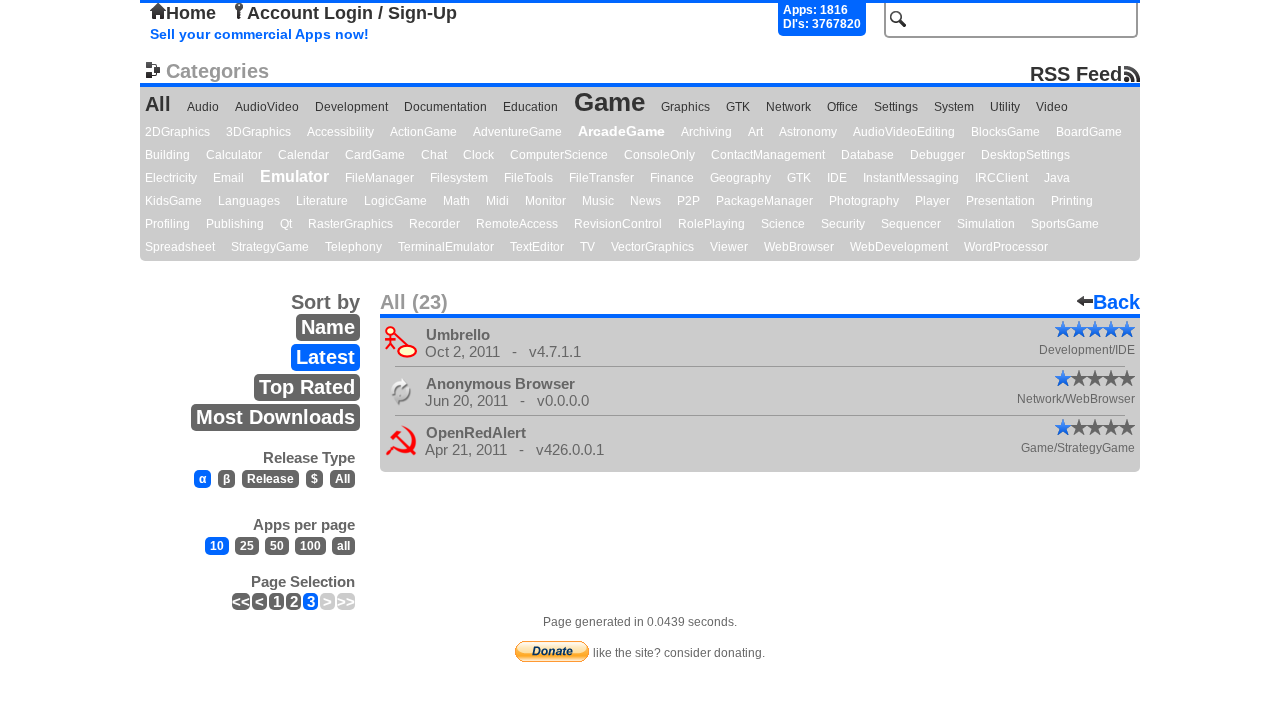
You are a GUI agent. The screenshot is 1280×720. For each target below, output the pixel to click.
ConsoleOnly (659, 155)
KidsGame (173, 201)
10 (217, 546)
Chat (434, 155)
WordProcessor (1006, 247)
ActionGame (423, 132)
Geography (740, 178)
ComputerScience (559, 155)
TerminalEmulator (446, 247)
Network (788, 107)
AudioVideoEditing (904, 132)
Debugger (937, 155)
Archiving (706, 132)
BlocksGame (1005, 132)
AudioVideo (267, 107)
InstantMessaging (911, 178)
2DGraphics (177, 132)
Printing (1072, 201)
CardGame (375, 155)
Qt (286, 224)
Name (328, 327)
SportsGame (1065, 224)
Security (843, 224)
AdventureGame (517, 132)
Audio (203, 107)
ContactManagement (768, 155)
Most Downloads (275, 417)
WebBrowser (799, 247)
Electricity (171, 178)
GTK (738, 107)
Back (1116, 302)
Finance (672, 178)
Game (609, 102)
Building (167, 155)
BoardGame (1089, 132)
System (954, 107)
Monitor (545, 201)
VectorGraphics (652, 247)
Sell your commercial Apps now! (259, 34)
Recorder (434, 224)
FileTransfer (601, 178)
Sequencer (911, 224)
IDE (837, 178)
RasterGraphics (350, 224)
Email (228, 178)
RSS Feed (1076, 73)
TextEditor (537, 247)
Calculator (234, 155)
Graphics (685, 107)
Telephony (353, 247)
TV (587, 247)
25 (247, 546)
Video (1052, 107)
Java (1057, 178)
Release (270, 479)
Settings (896, 107)
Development (351, 107)
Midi (497, 201)
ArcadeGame (621, 131)
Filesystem (459, 178)
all (343, 546)
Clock (478, 155)
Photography (864, 201)
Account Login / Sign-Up (352, 13)
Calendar (303, 155)
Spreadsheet (180, 247)
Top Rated (307, 387)
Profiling (167, 224)
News (645, 201)
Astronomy (808, 132)
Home (191, 13)
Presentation (1000, 201)
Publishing (235, 224)
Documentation (445, 107)
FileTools (528, 178)
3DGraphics (258, 132)
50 (277, 546)
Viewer (729, 247)
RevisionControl (618, 224)
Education (530, 107)
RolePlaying (711, 224)
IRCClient (1001, 178)
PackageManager (764, 201)
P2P (688, 201)
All (158, 104)
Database (867, 155)
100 (310, 546)
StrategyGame (270, 247)
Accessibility (340, 132)
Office (842, 107)
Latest (325, 357)
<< (241, 601)
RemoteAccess (517, 224)
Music (598, 201)
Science (783, 224)
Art (755, 132)
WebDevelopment (899, 247)
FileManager (379, 178)
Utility (1005, 107)
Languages (249, 201)
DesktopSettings (1025, 155)
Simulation (986, 224)
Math (456, 201)
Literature (322, 201)
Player (932, 201)
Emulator (294, 176)
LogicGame (395, 201)
